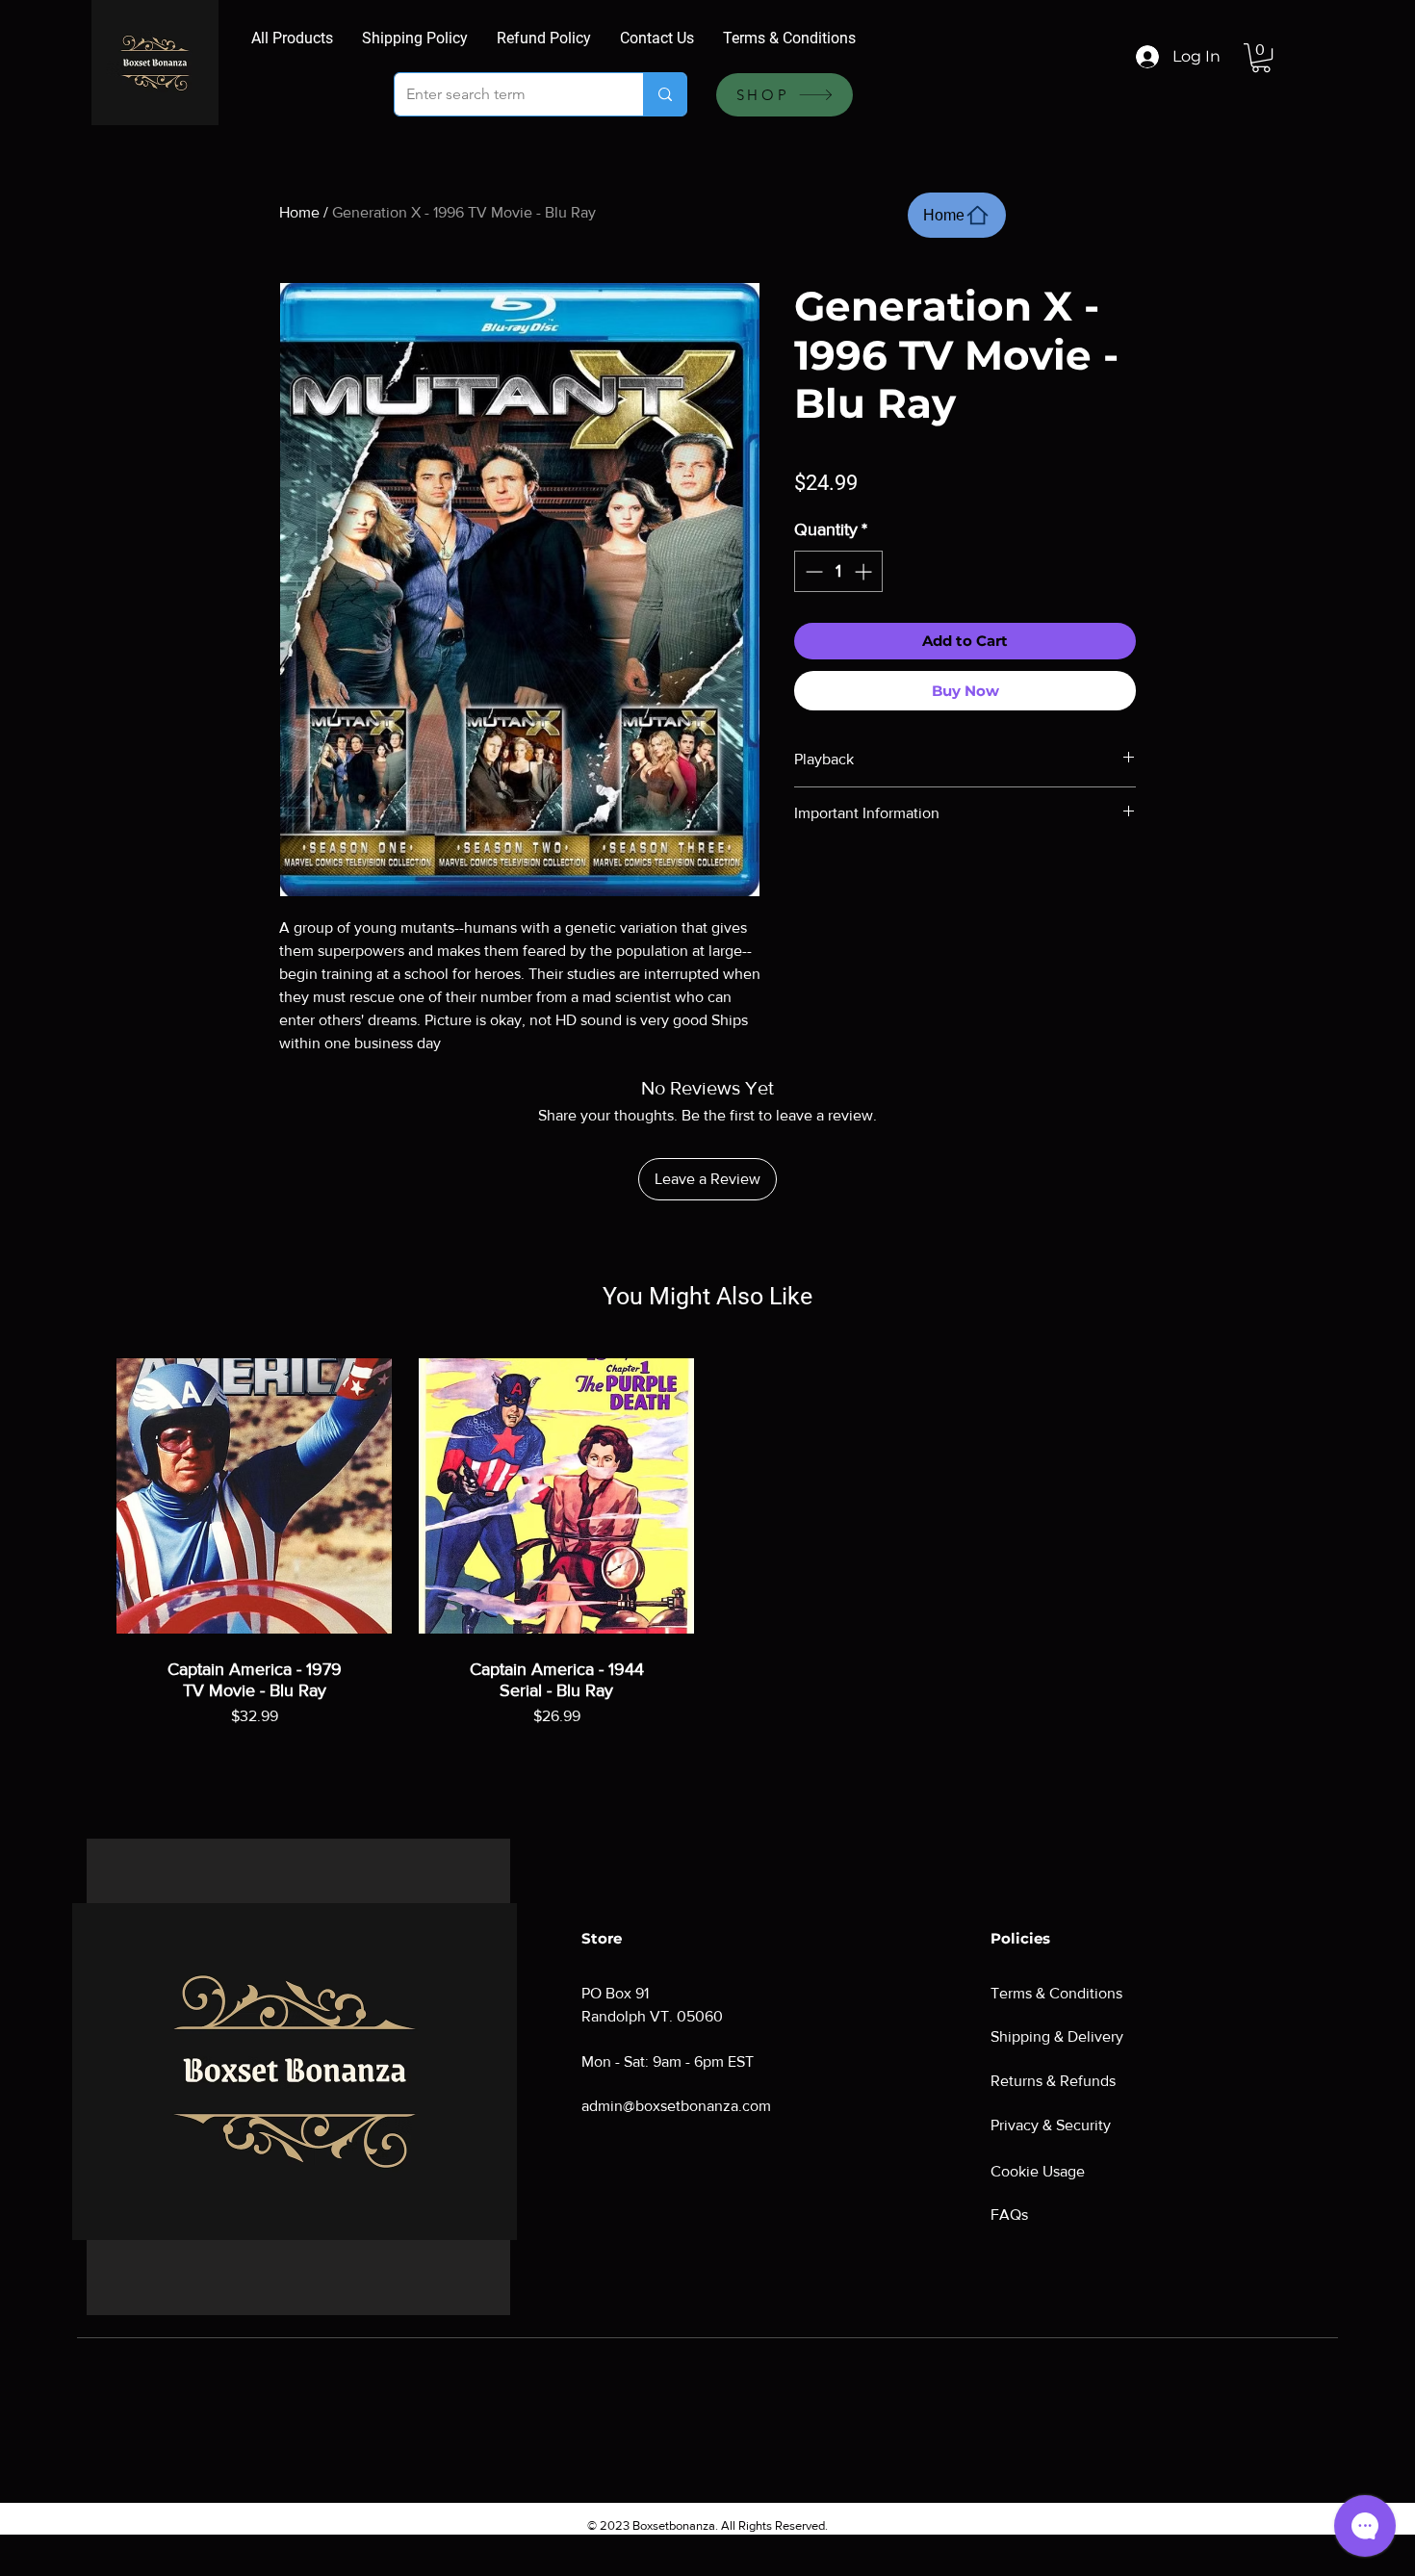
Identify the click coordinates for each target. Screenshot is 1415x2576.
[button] (1261, 58)
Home (299, 212)
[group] (707, 1562)
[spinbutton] (838, 571)
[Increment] (865, 571)
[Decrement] (812, 571)
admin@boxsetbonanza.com (676, 2106)
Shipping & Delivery (1057, 2036)
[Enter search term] (665, 94)
